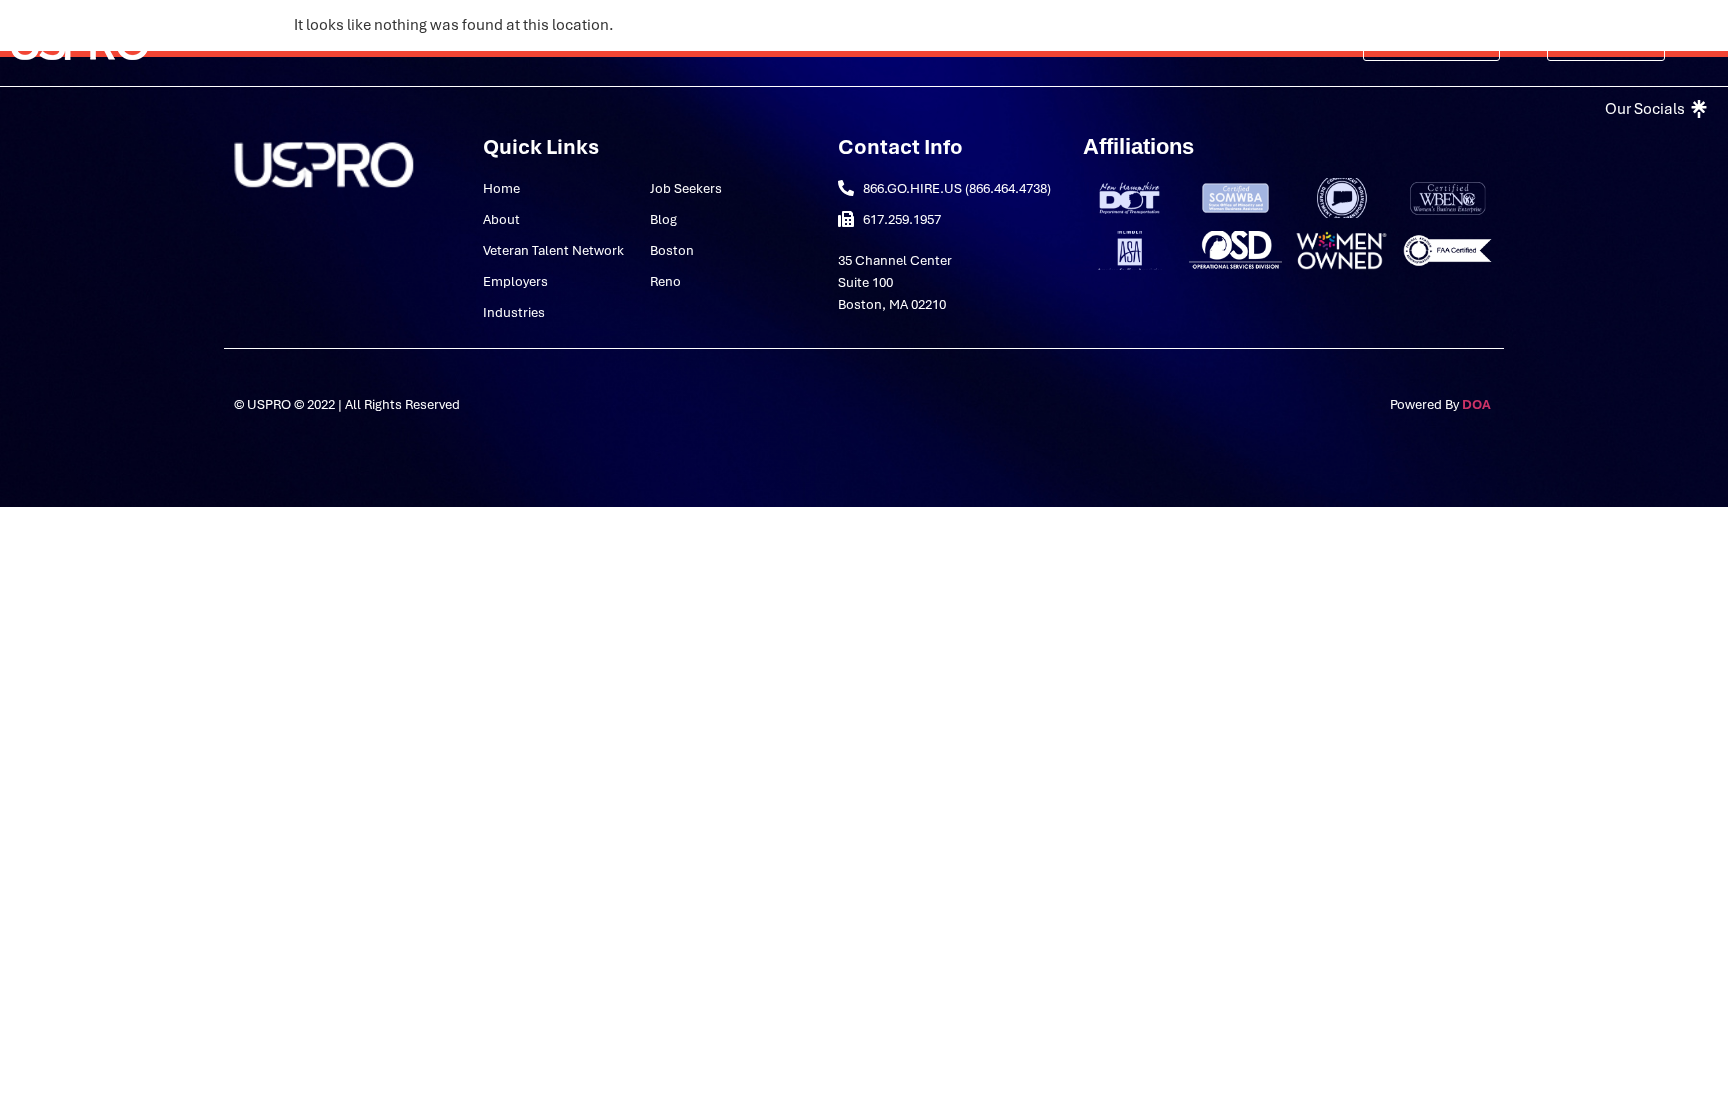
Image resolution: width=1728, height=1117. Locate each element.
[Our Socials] (1654, 109)
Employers (683, 43)
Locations (1087, 43)
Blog (1008, 43)
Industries (786, 43)
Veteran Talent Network (531, 43)
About (370, 43)
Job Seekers (920, 43)
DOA (1478, 404)
